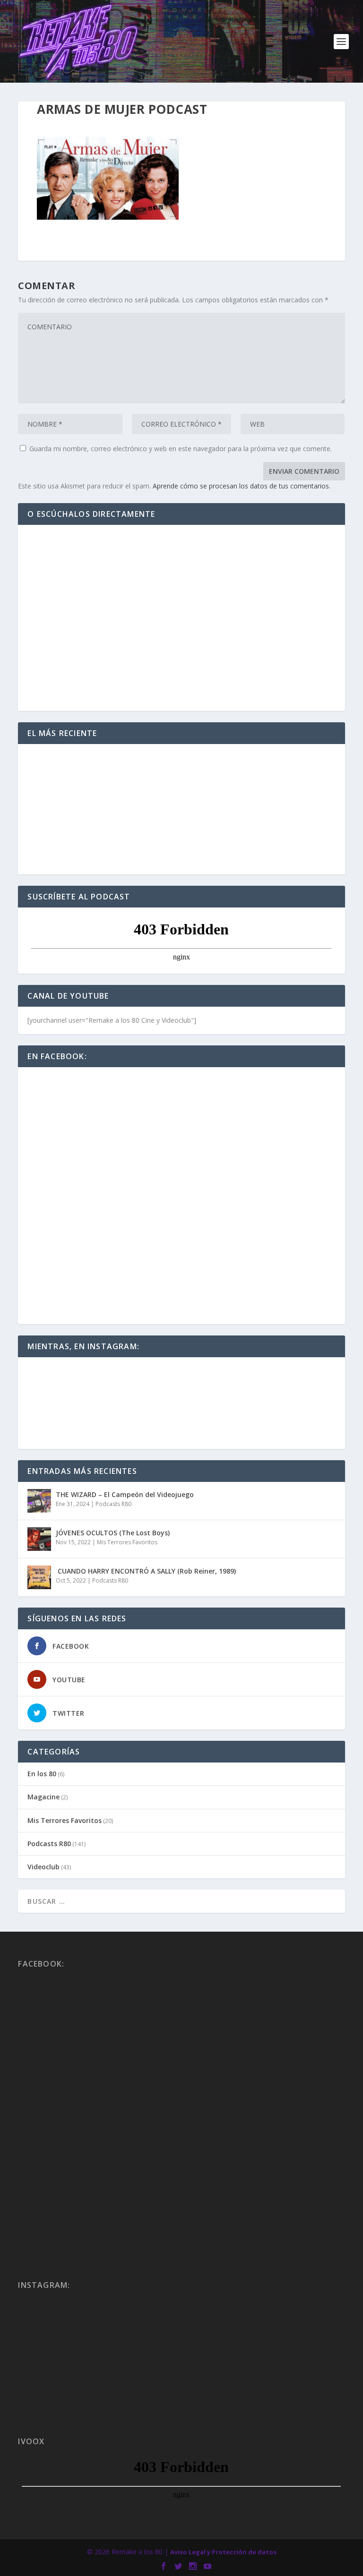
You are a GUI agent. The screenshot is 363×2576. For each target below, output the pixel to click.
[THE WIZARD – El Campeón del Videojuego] (39, 1501)
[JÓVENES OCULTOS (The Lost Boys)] (39, 1539)
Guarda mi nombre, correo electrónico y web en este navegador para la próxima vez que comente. (181, 449)
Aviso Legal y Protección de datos (223, 2552)
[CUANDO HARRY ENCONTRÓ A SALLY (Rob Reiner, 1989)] (39, 1577)
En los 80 (42, 1774)
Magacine (43, 1797)
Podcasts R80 (113, 1504)
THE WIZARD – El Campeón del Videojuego (125, 1494)
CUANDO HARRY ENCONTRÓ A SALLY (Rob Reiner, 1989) (146, 1571)
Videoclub (43, 1867)
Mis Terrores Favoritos (127, 1542)
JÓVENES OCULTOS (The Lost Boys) (113, 1533)
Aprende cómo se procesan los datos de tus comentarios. (242, 486)
